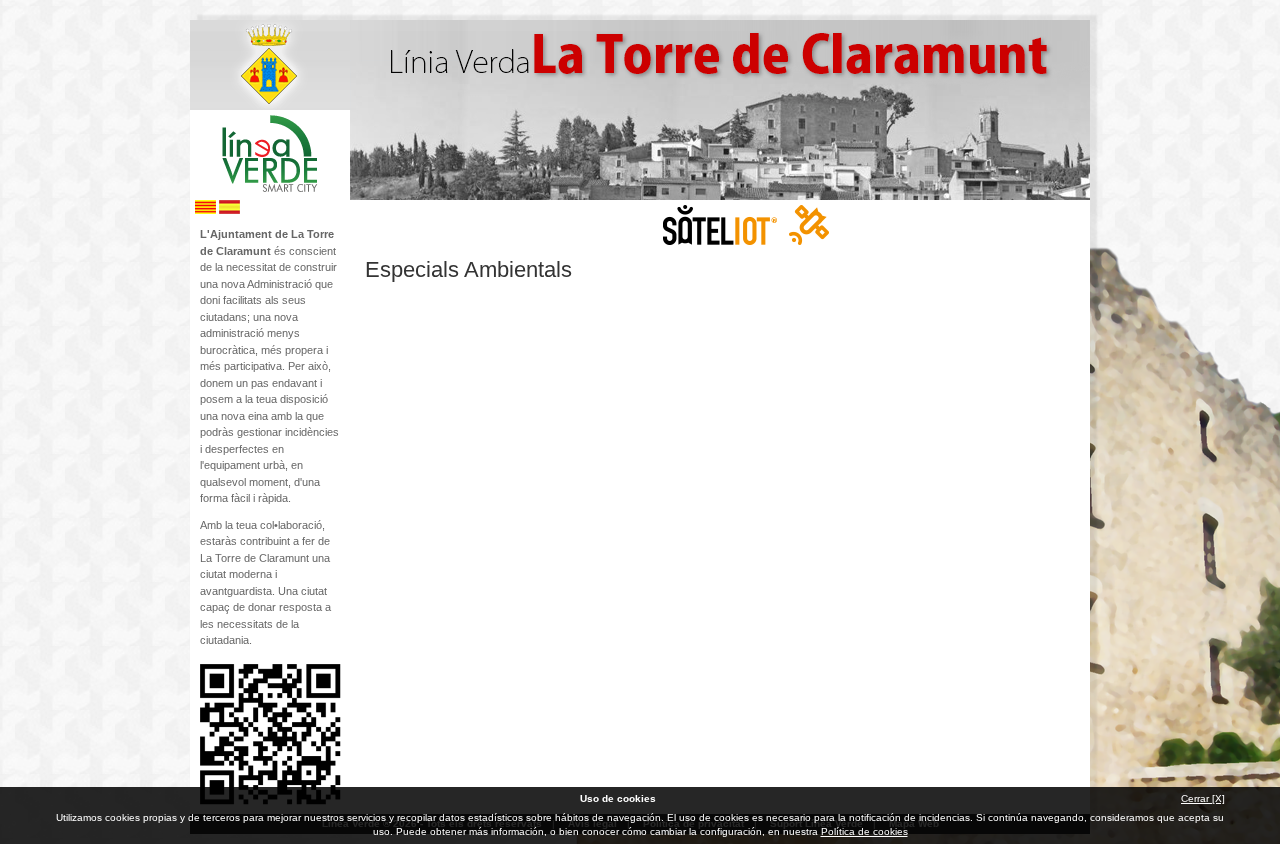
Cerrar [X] (1203, 798)
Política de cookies (864, 831)
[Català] (205, 210)
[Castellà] (229, 210)
